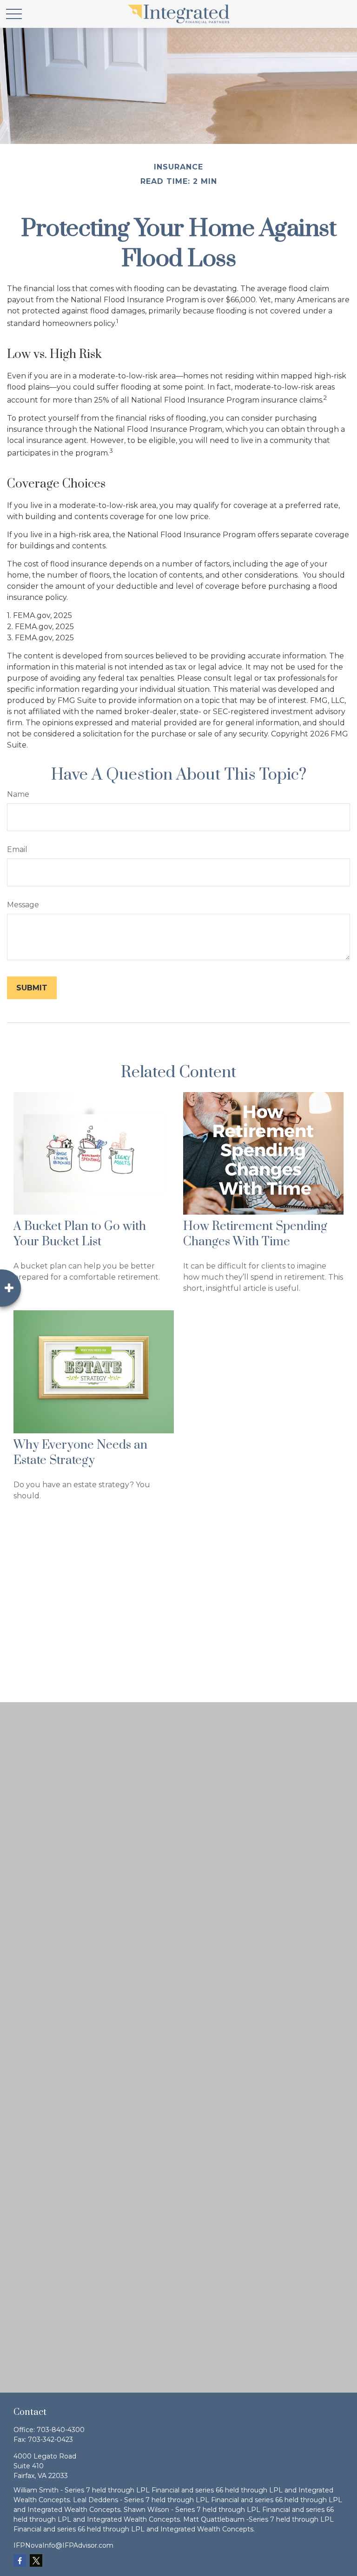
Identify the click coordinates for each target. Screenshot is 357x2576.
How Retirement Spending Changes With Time (255, 1234)
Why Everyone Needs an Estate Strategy (80, 1453)
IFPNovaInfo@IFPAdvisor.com (63, 2545)
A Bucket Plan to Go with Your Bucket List (80, 1234)
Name (18, 794)
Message (23, 905)
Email (17, 849)
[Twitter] (36, 2560)
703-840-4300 (61, 2430)
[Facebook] (20, 2560)
